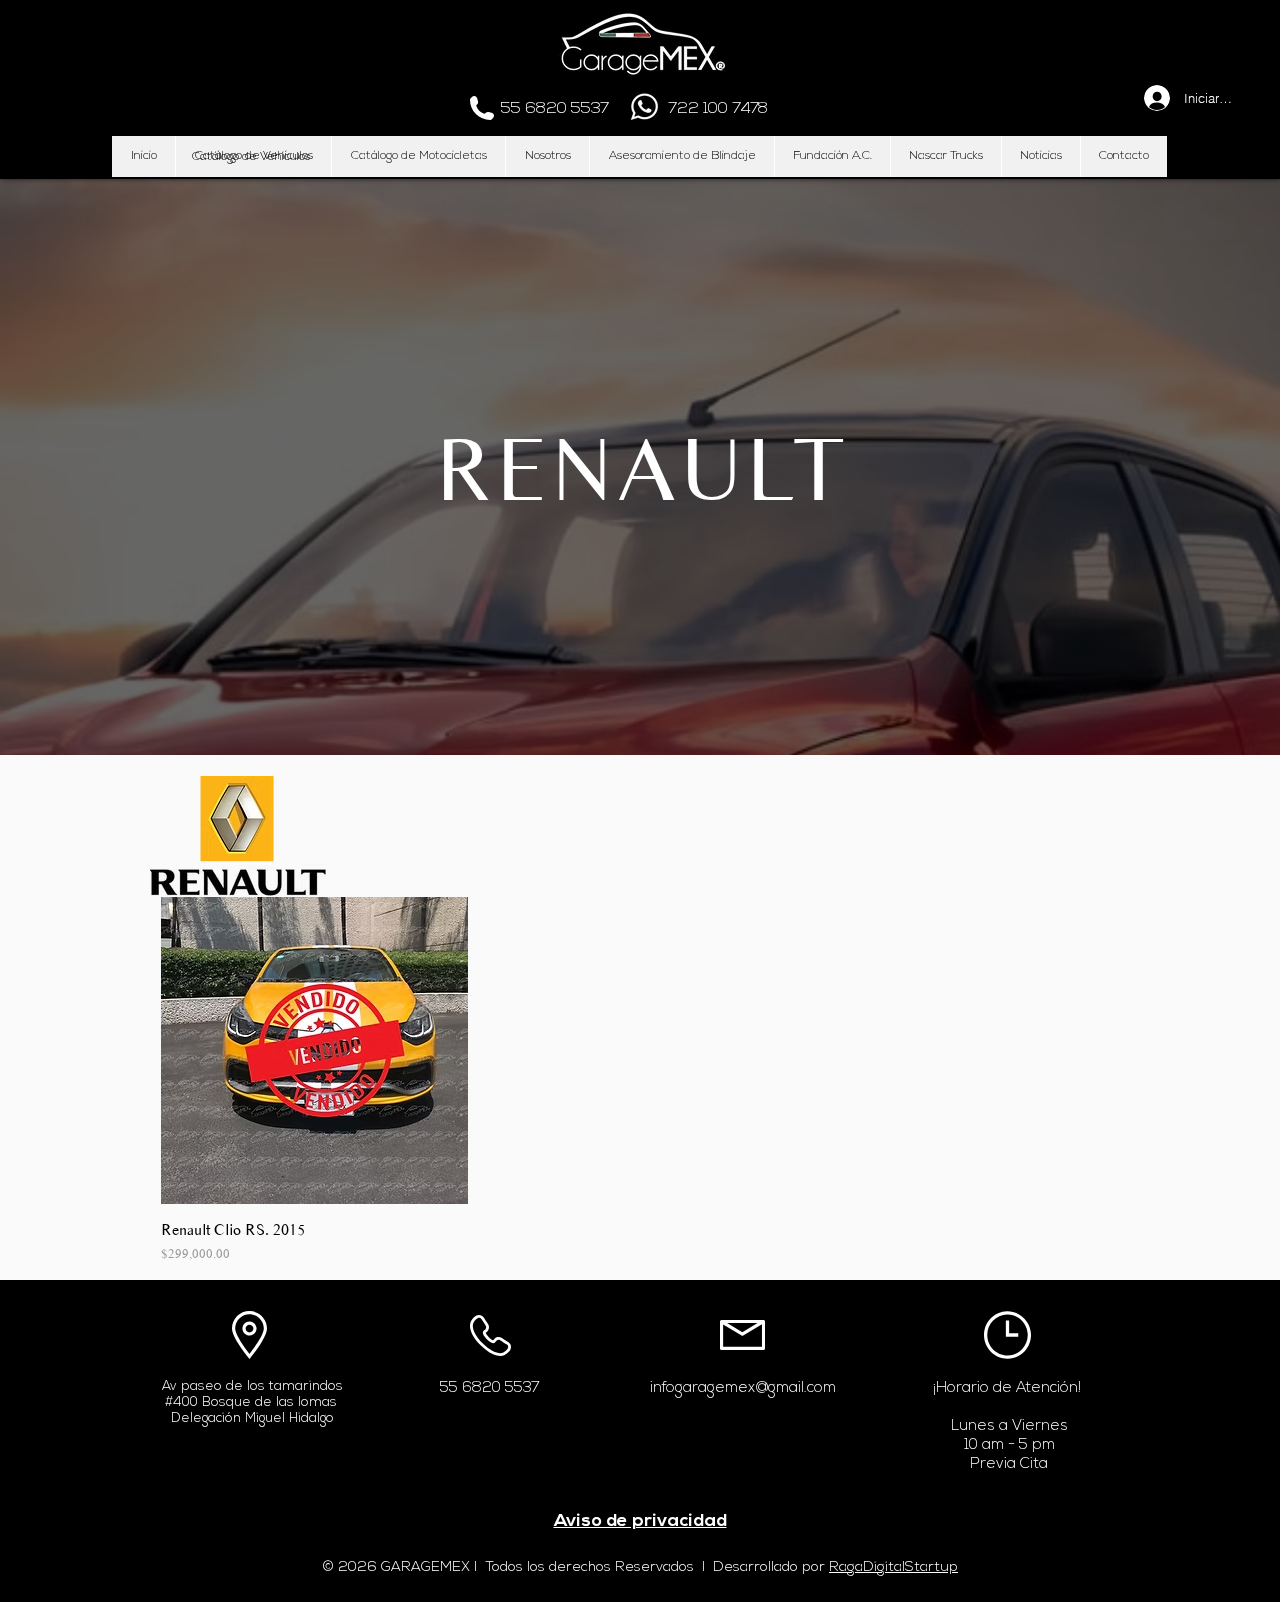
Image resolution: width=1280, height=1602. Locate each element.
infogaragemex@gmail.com (743, 1388)
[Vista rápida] (314, 1050)
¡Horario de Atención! (1007, 1388)
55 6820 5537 (490, 1388)
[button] (251, 157)
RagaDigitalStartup (893, 1567)
